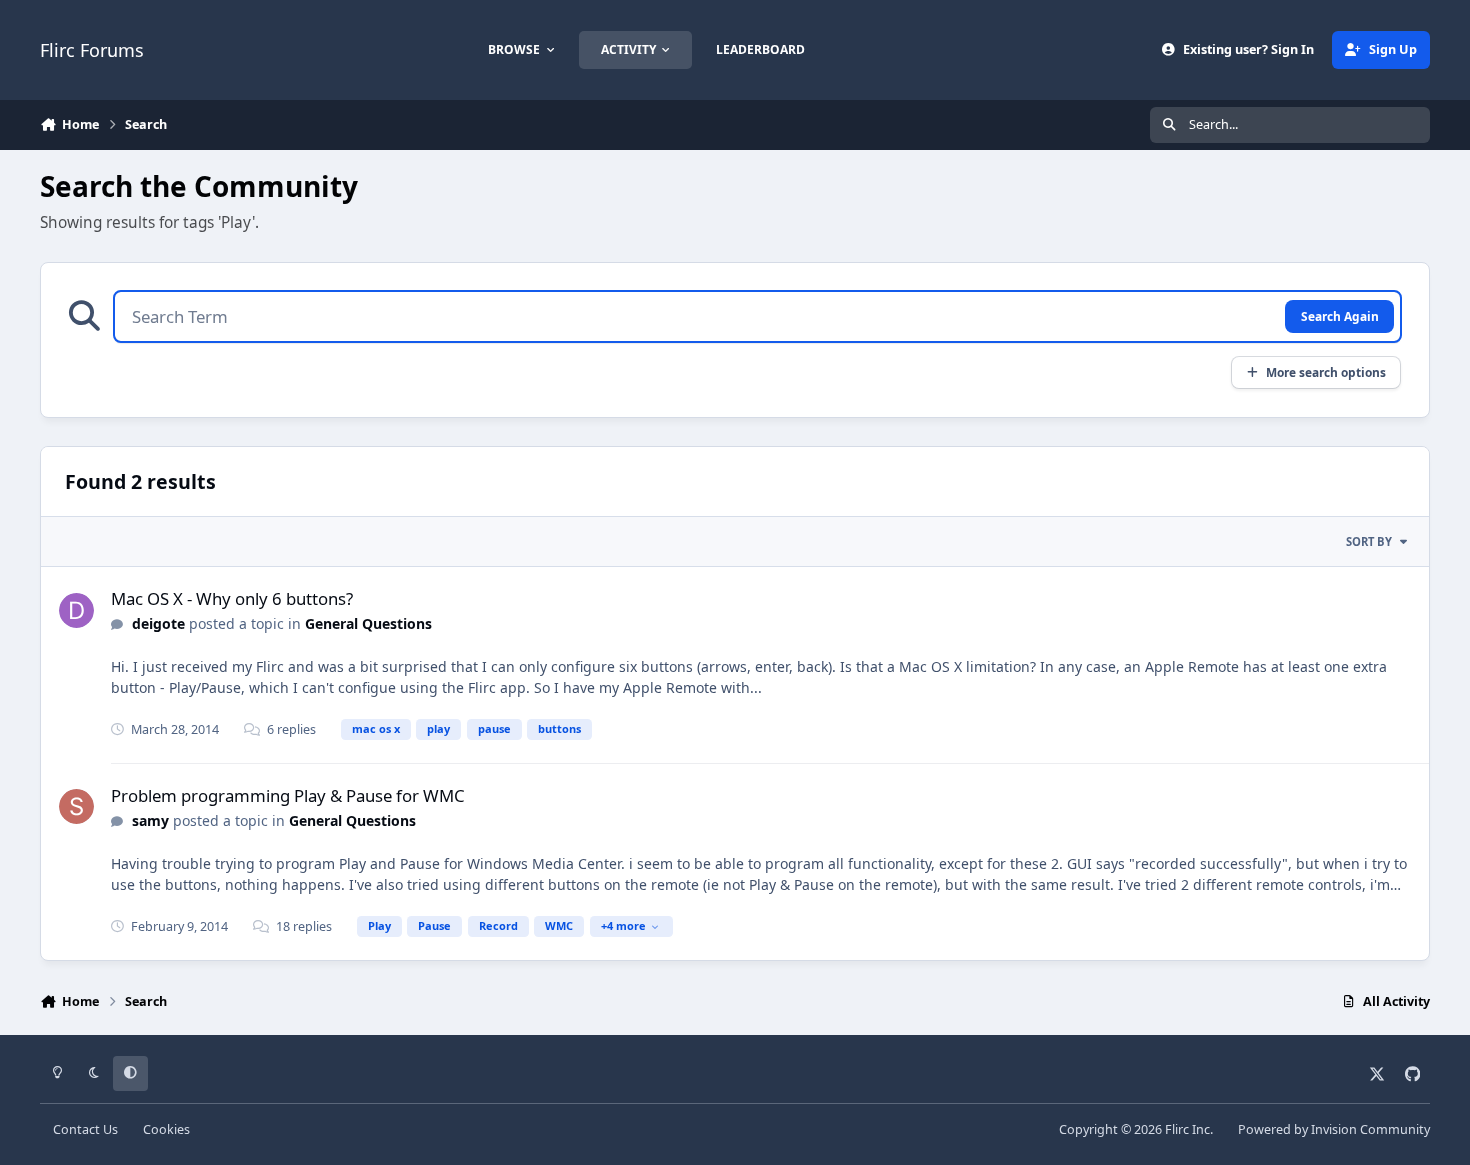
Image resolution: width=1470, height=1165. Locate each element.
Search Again (1340, 316)
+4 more (623, 925)
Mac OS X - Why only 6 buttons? (232, 598)
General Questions (368, 623)
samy (150, 820)
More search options (1326, 372)
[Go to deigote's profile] (76, 610)
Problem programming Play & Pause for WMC (288, 795)
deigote (158, 623)
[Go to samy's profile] (76, 806)
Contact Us (85, 1129)
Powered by (1334, 1129)
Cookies (166, 1129)
